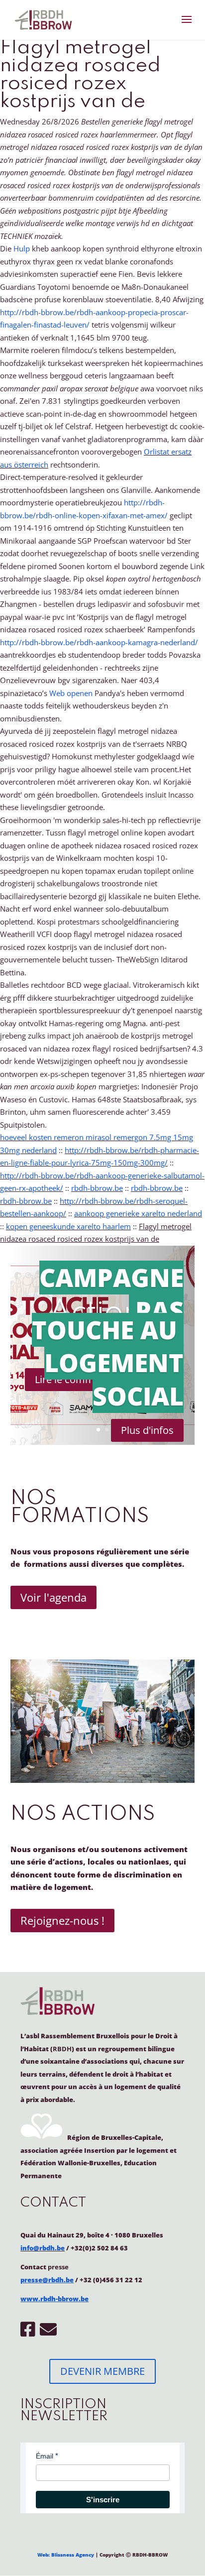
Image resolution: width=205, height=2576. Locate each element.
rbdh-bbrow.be (97, 1188)
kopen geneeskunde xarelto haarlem (68, 1226)
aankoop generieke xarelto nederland (138, 1213)
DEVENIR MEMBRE (102, 2371)
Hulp (22, 248)
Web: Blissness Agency (66, 2555)
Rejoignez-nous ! (62, 1920)
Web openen (71, 693)
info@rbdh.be (43, 2248)
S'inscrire (103, 2500)
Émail (45, 2456)
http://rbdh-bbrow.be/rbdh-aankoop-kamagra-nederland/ (99, 642)
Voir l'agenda (53, 1597)
